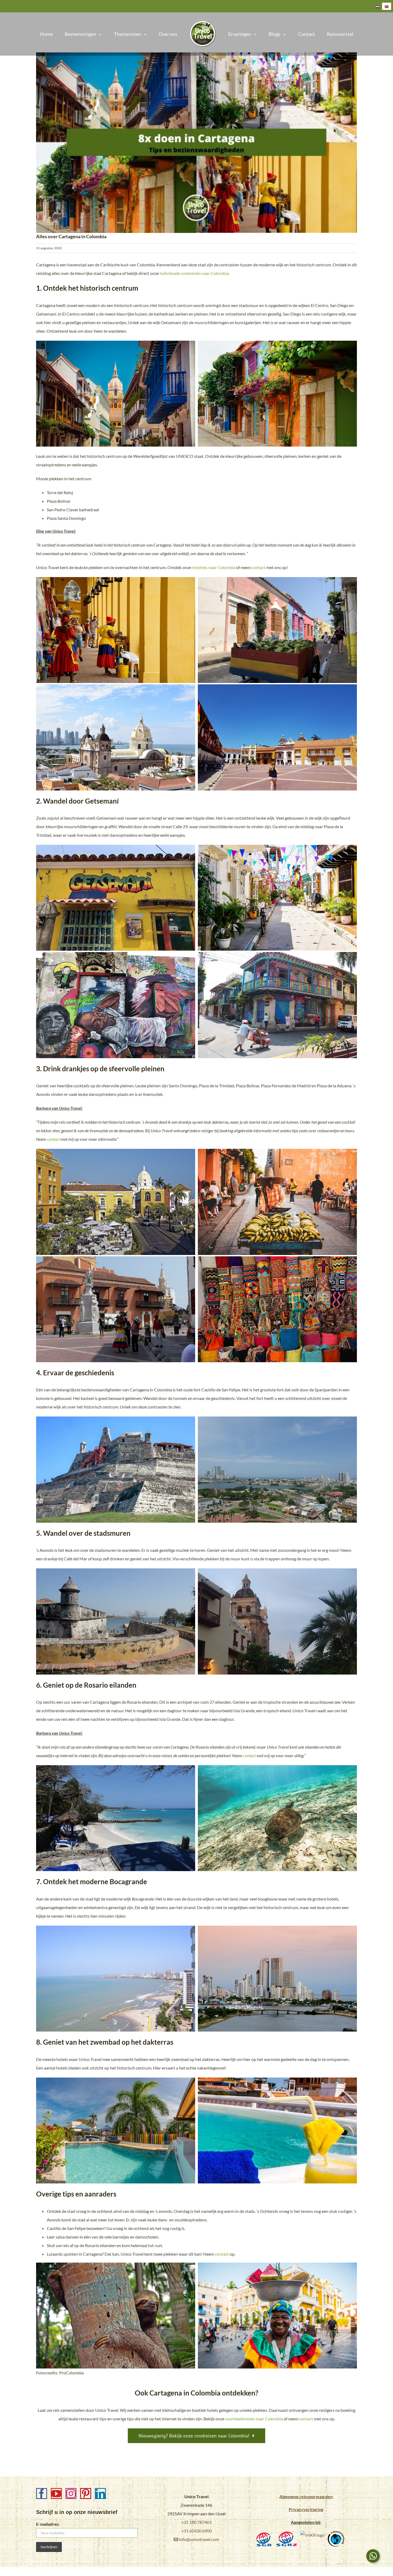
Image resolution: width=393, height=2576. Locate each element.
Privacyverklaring (306, 2509)
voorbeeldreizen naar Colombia (254, 2419)
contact (259, 567)
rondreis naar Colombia (214, 567)
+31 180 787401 (196, 2522)
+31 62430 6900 (196, 2531)
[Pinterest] (86, 2494)
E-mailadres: (48, 2524)
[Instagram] (71, 2494)
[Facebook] (42, 2494)
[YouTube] (56, 2494)
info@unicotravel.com (199, 2539)
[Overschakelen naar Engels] (387, 6)
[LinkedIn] (100, 2494)
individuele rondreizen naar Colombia (194, 273)
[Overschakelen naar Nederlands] (377, 6)
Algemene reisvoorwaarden (306, 2496)
